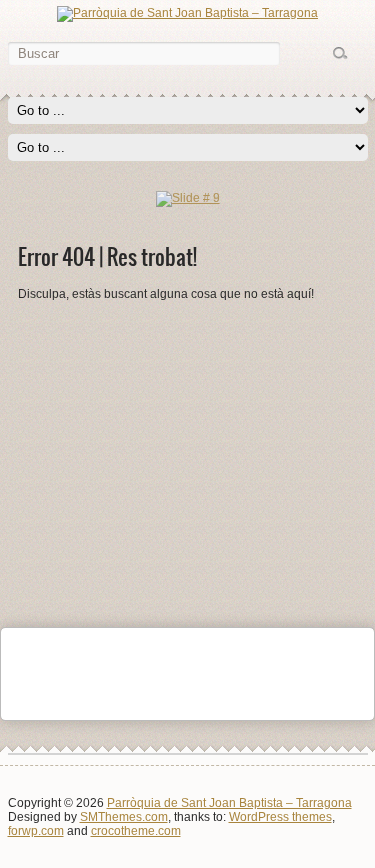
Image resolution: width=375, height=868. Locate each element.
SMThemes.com (124, 817)
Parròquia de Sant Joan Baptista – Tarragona (229, 803)
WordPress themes (280, 817)
